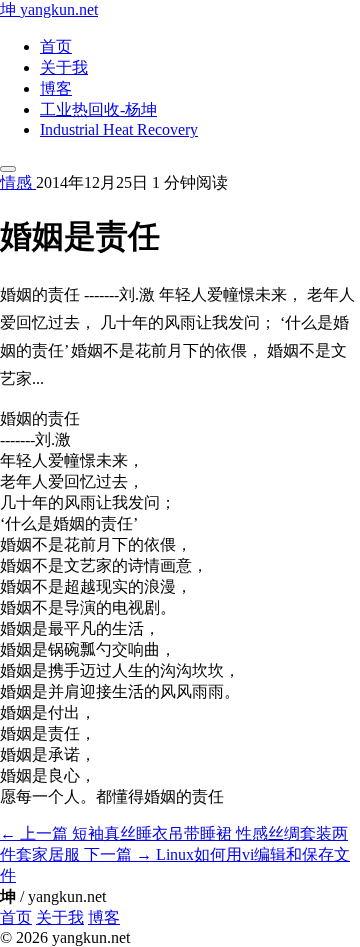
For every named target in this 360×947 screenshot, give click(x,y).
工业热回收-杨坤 (98, 109)
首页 (56, 46)
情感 (18, 182)
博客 (56, 88)
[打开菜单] (8, 169)
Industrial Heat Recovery (119, 129)
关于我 (64, 67)
